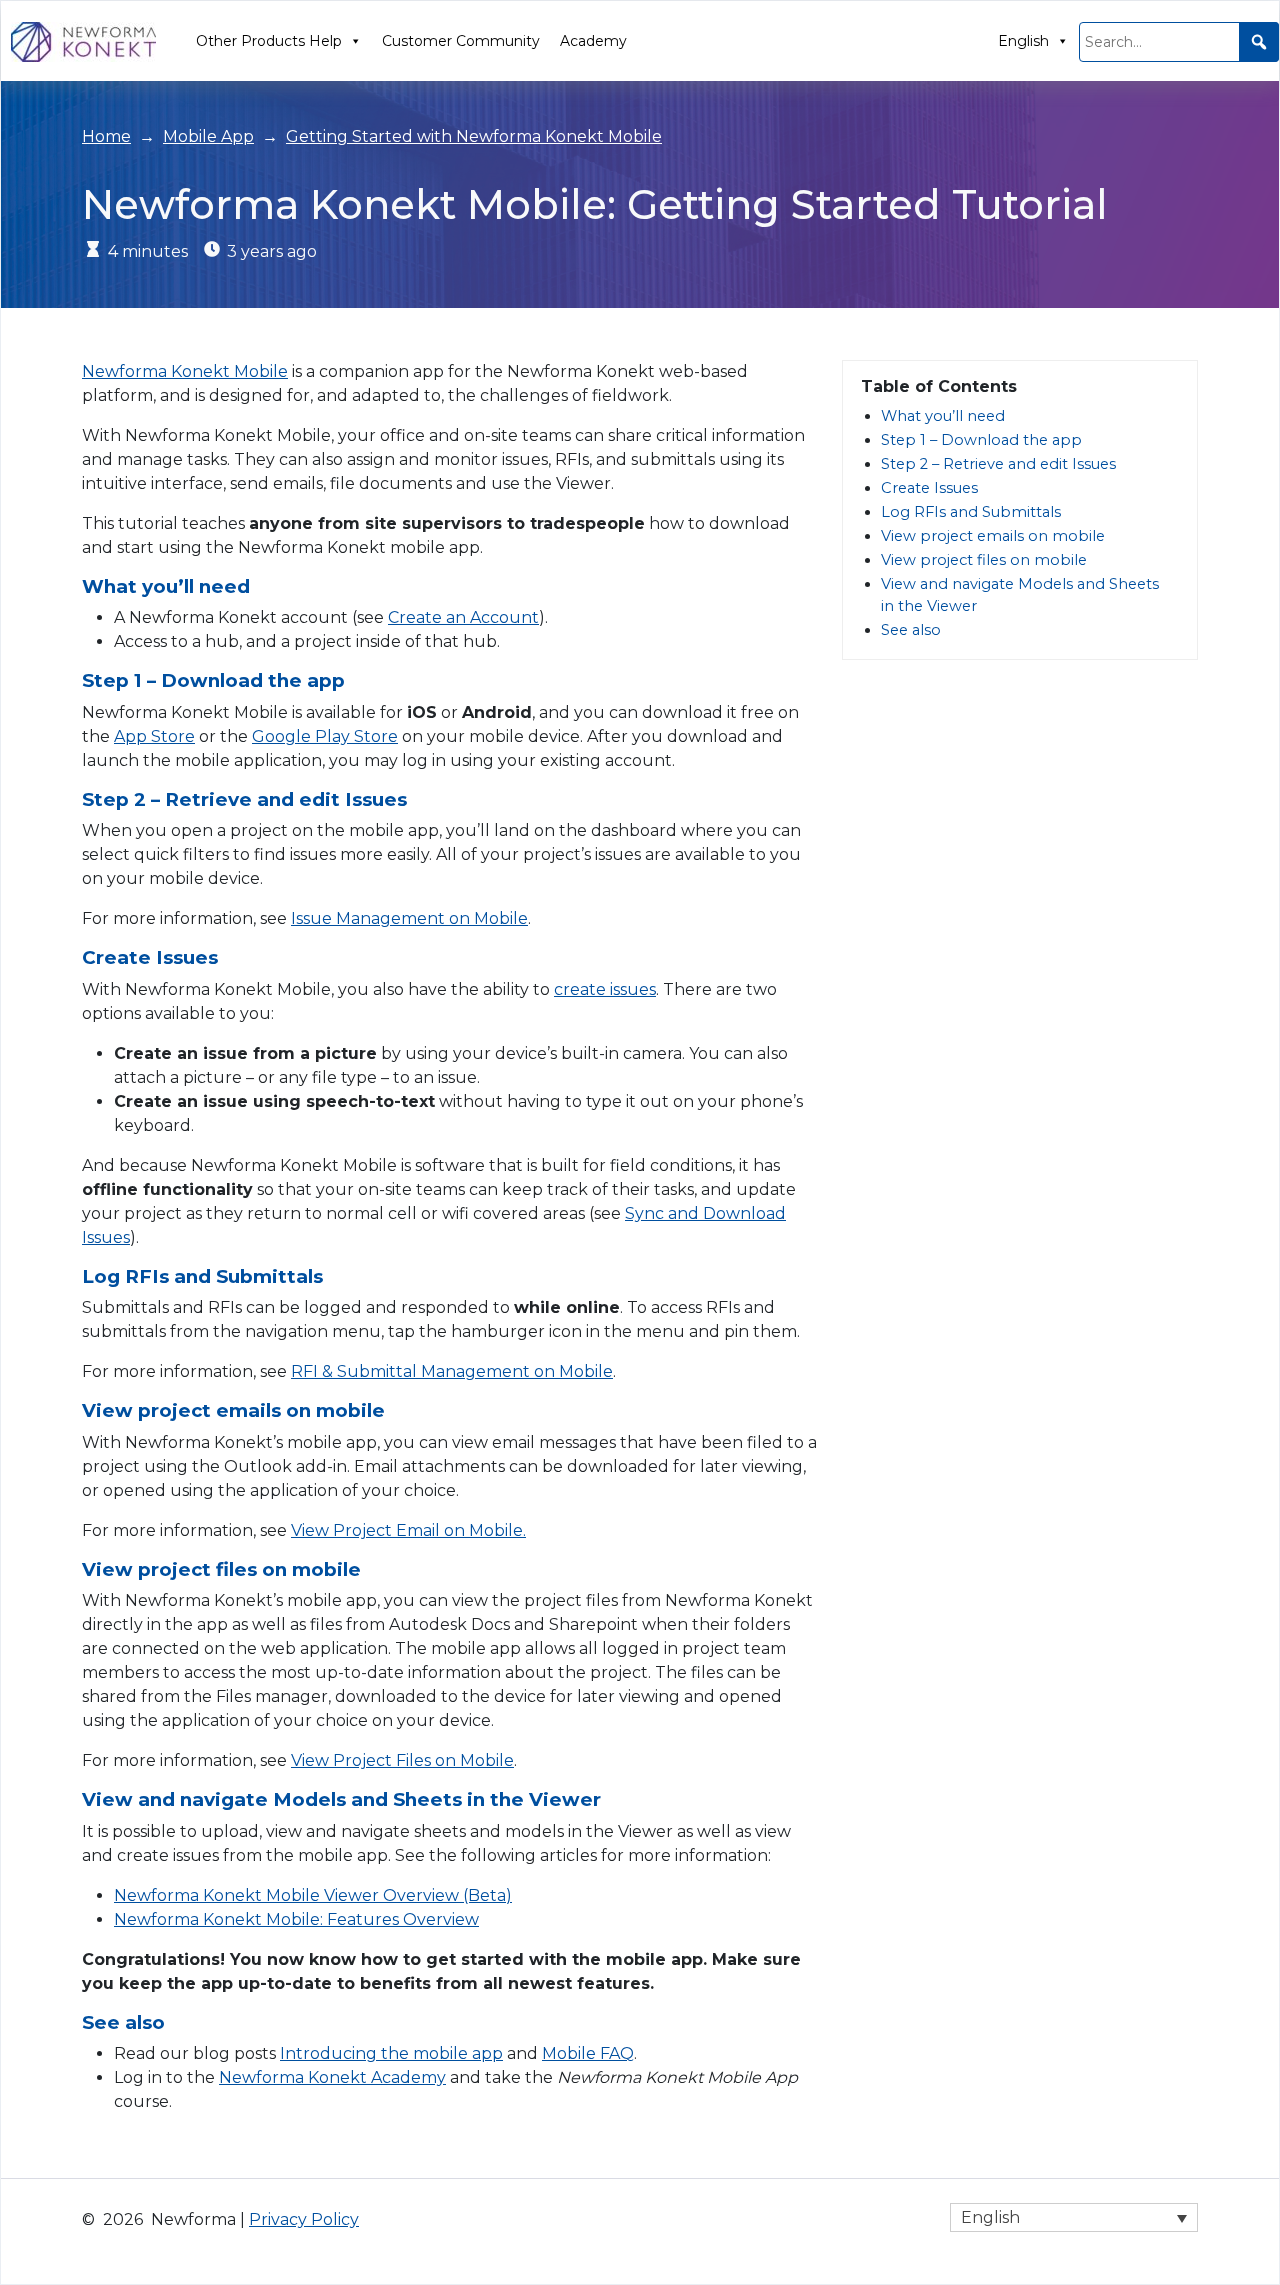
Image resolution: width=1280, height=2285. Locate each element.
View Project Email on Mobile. (408, 1530)
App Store (154, 736)
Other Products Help (269, 41)
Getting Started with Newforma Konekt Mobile (474, 136)
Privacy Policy (304, 2219)
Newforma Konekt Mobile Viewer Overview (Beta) (313, 1895)
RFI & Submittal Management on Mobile (452, 1371)
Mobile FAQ (588, 2053)
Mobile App (208, 136)
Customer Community (461, 41)
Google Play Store (325, 736)
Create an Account (463, 617)
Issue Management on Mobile (409, 918)
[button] (1259, 42)
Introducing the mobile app (391, 2053)
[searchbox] (1179, 42)
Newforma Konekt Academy (332, 2077)
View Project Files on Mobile (402, 1760)
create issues (605, 989)
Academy (593, 41)
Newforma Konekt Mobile (185, 371)
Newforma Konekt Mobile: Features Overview (296, 1919)
